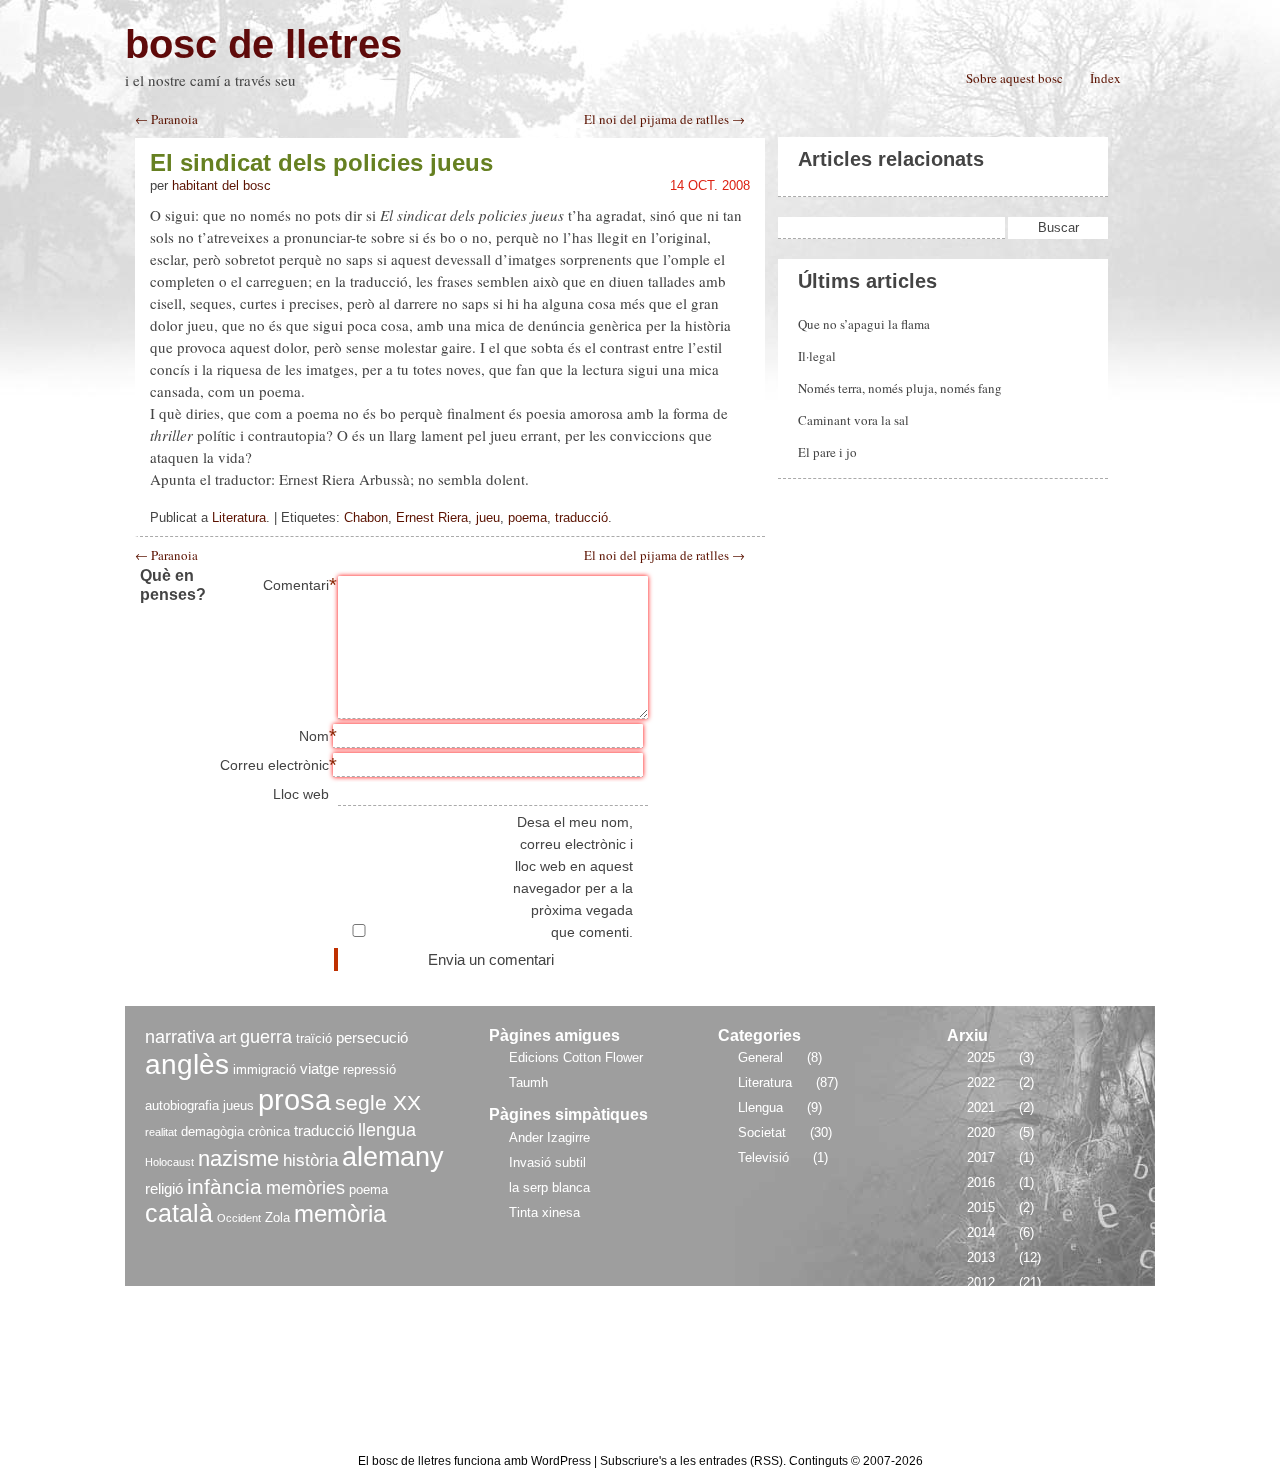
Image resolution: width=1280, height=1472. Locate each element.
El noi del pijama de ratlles (664, 555)
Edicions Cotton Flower (576, 1057)
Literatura (239, 517)
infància (224, 1186)
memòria (340, 1214)
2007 (981, 1407)
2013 (981, 1257)
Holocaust (169, 1162)
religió (164, 1188)
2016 (981, 1182)
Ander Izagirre (549, 1137)
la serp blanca (549, 1187)
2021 (981, 1107)
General (760, 1057)
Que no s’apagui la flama (864, 324)
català (179, 1213)
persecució (372, 1037)
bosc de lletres (263, 44)
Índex (1105, 78)
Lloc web (301, 794)
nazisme (238, 1158)
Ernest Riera (432, 517)
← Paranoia (166, 119)
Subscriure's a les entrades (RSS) (691, 1461)
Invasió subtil (547, 1162)
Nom (314, 736)
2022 (981, 1082)
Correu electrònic (274, 765)
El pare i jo (827, 452)
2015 (981, 1207)
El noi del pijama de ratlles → (664, 119)
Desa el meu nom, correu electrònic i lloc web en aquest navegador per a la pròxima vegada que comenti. (573, 877)
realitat (161, 1132)
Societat (762, 1132)
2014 (981, 1232)
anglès (187, 1064)
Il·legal (817, 356)
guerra (266, 1036)
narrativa (180, 1036)
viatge (319, 1068)
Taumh (528, 1082)
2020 (981, 1132)
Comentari (296, 585)
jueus (238, 1105)
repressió (369, 1069)
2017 (981, 1157)
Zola (277, 1217)
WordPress (562, 1461)
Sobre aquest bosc (1014, 78)
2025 (981, 1057)
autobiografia (182, 1105)
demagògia (212, 1131)
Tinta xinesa (544, 1212)
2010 (981, 1332)
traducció (581, 517)
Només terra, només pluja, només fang (900, 388)
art (227, 1037)
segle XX (378, 1102)
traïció (314, 1038)
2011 (980, 1307)
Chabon (366, 517)
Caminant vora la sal (853, 420)
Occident (239, 1218)
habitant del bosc (221, 185)
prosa (294, 1099)
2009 (981, 1357)
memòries (305, 1187)
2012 (981, 1282)
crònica (269, 1131)
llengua (387, 1129)
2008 (981, 1382)
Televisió (763, 1157)
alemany (393, 1157)
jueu (488, 517)
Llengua (760, 1107)
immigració (264, 1069)
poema (527, 517)
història (310, 1160)
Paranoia (166, 555)
